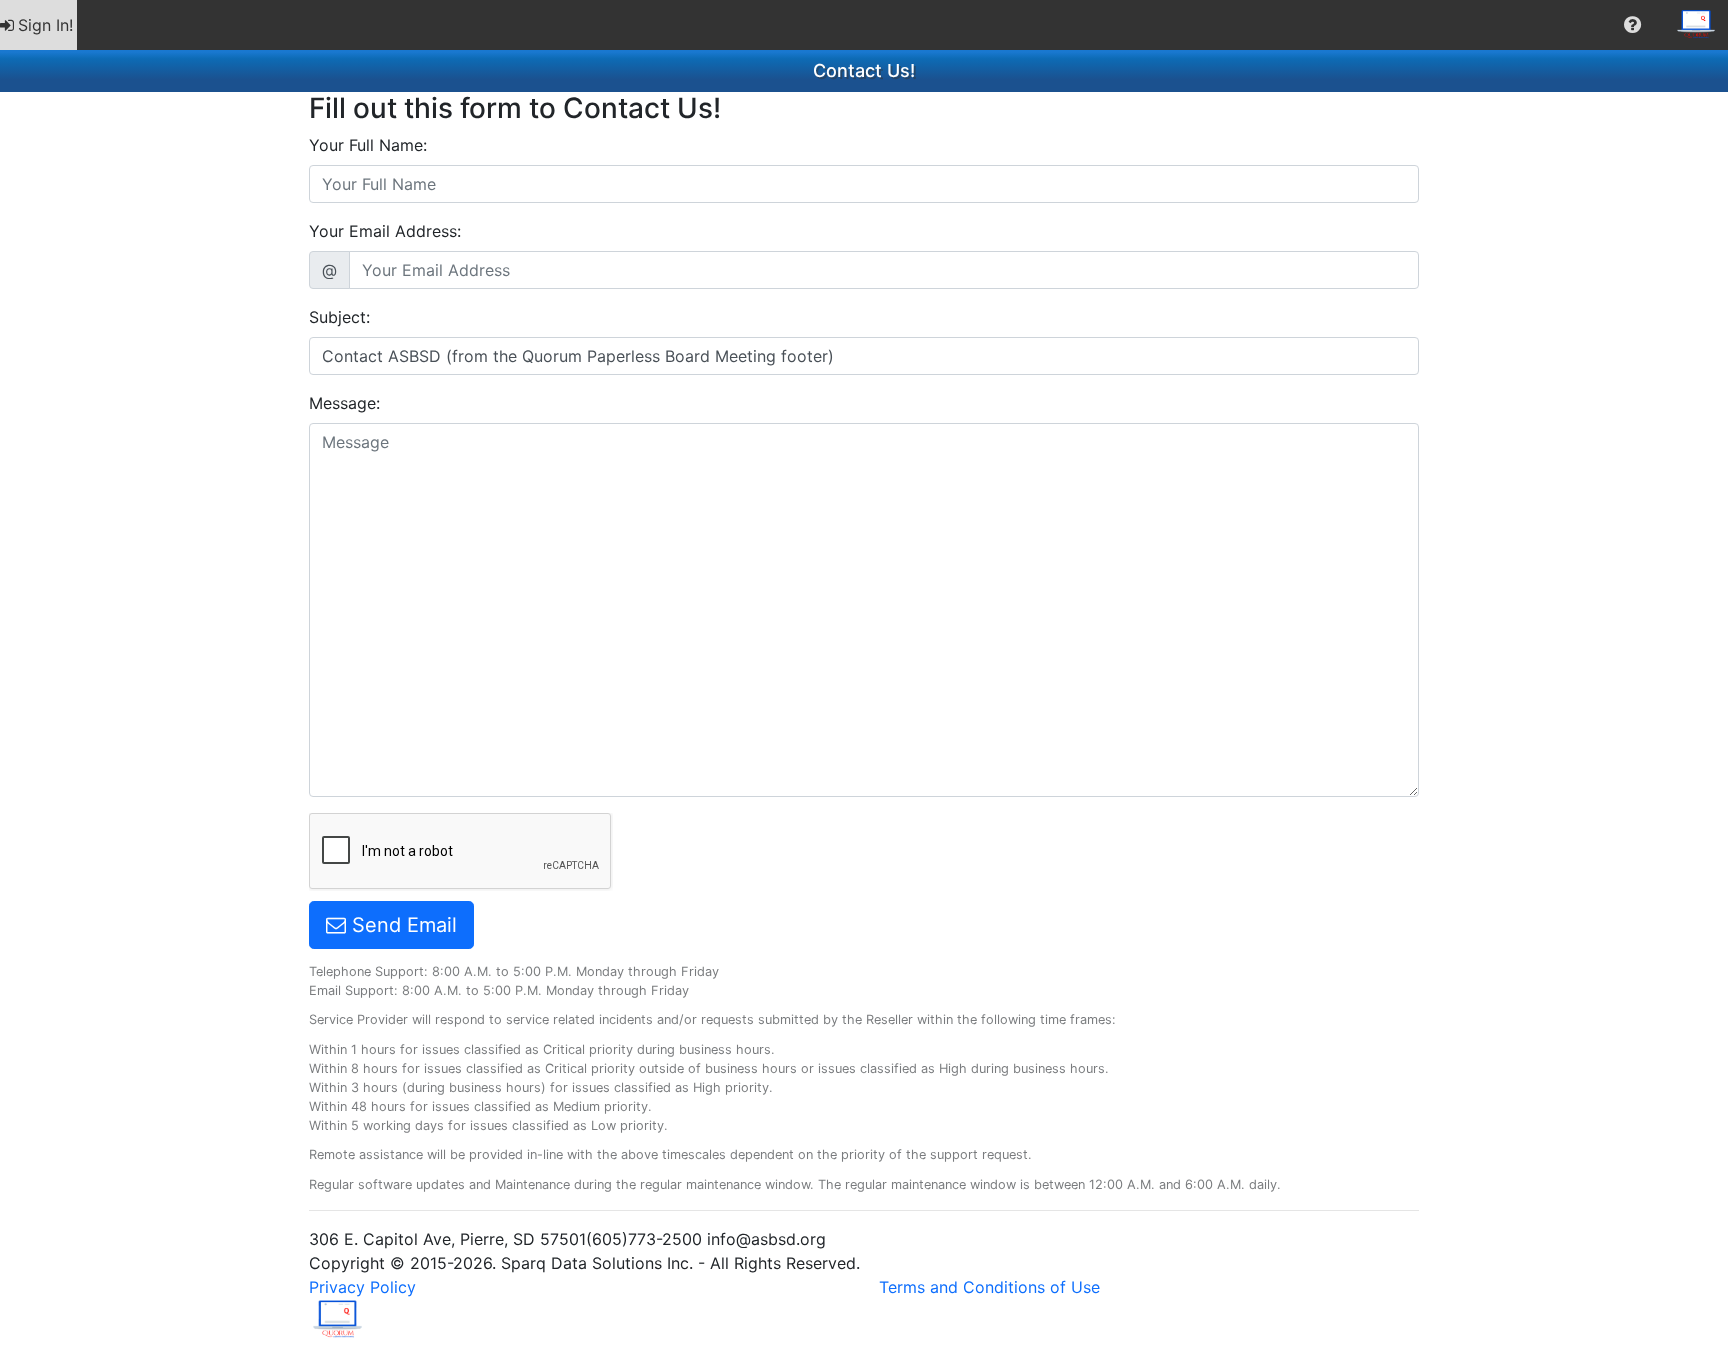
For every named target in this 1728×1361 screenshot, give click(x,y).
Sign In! (45, 25)
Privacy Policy (362, 1287)
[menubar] (864, 25)
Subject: (339, 317)
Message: (344, 403)
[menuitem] (38, 25)
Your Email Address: (385, 231)
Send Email (401, 925)
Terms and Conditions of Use (989, 1287)
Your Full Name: (368, 145)
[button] (1632, 25)
